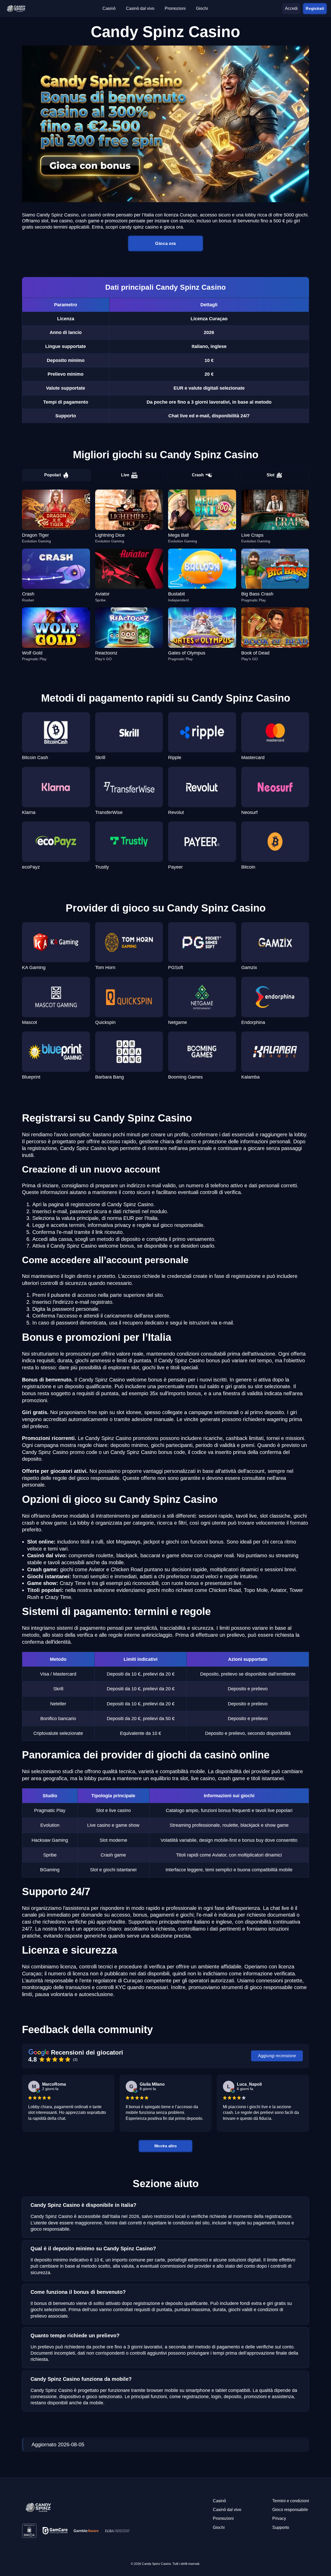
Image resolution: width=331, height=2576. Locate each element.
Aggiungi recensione (277, 2056)
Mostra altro (165, 2146)
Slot (270, 475)
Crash (198, 475)
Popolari (52, 475)
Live (125, 475)
